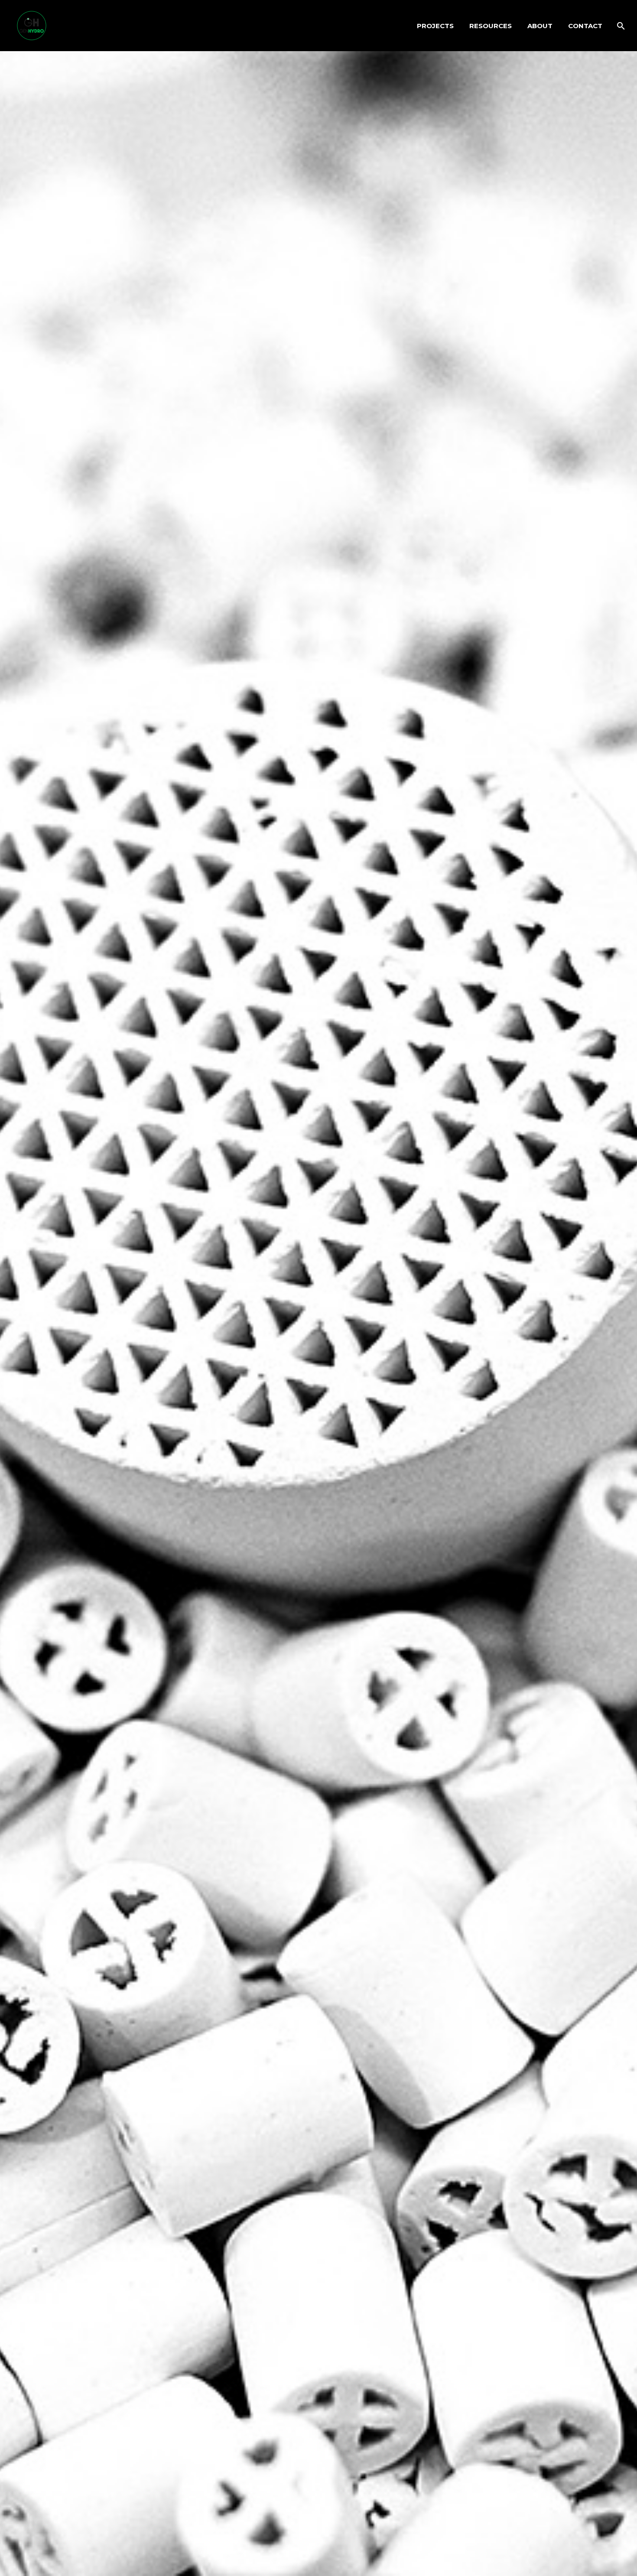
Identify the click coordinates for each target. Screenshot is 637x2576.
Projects (435, 26)
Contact (585, 26)
